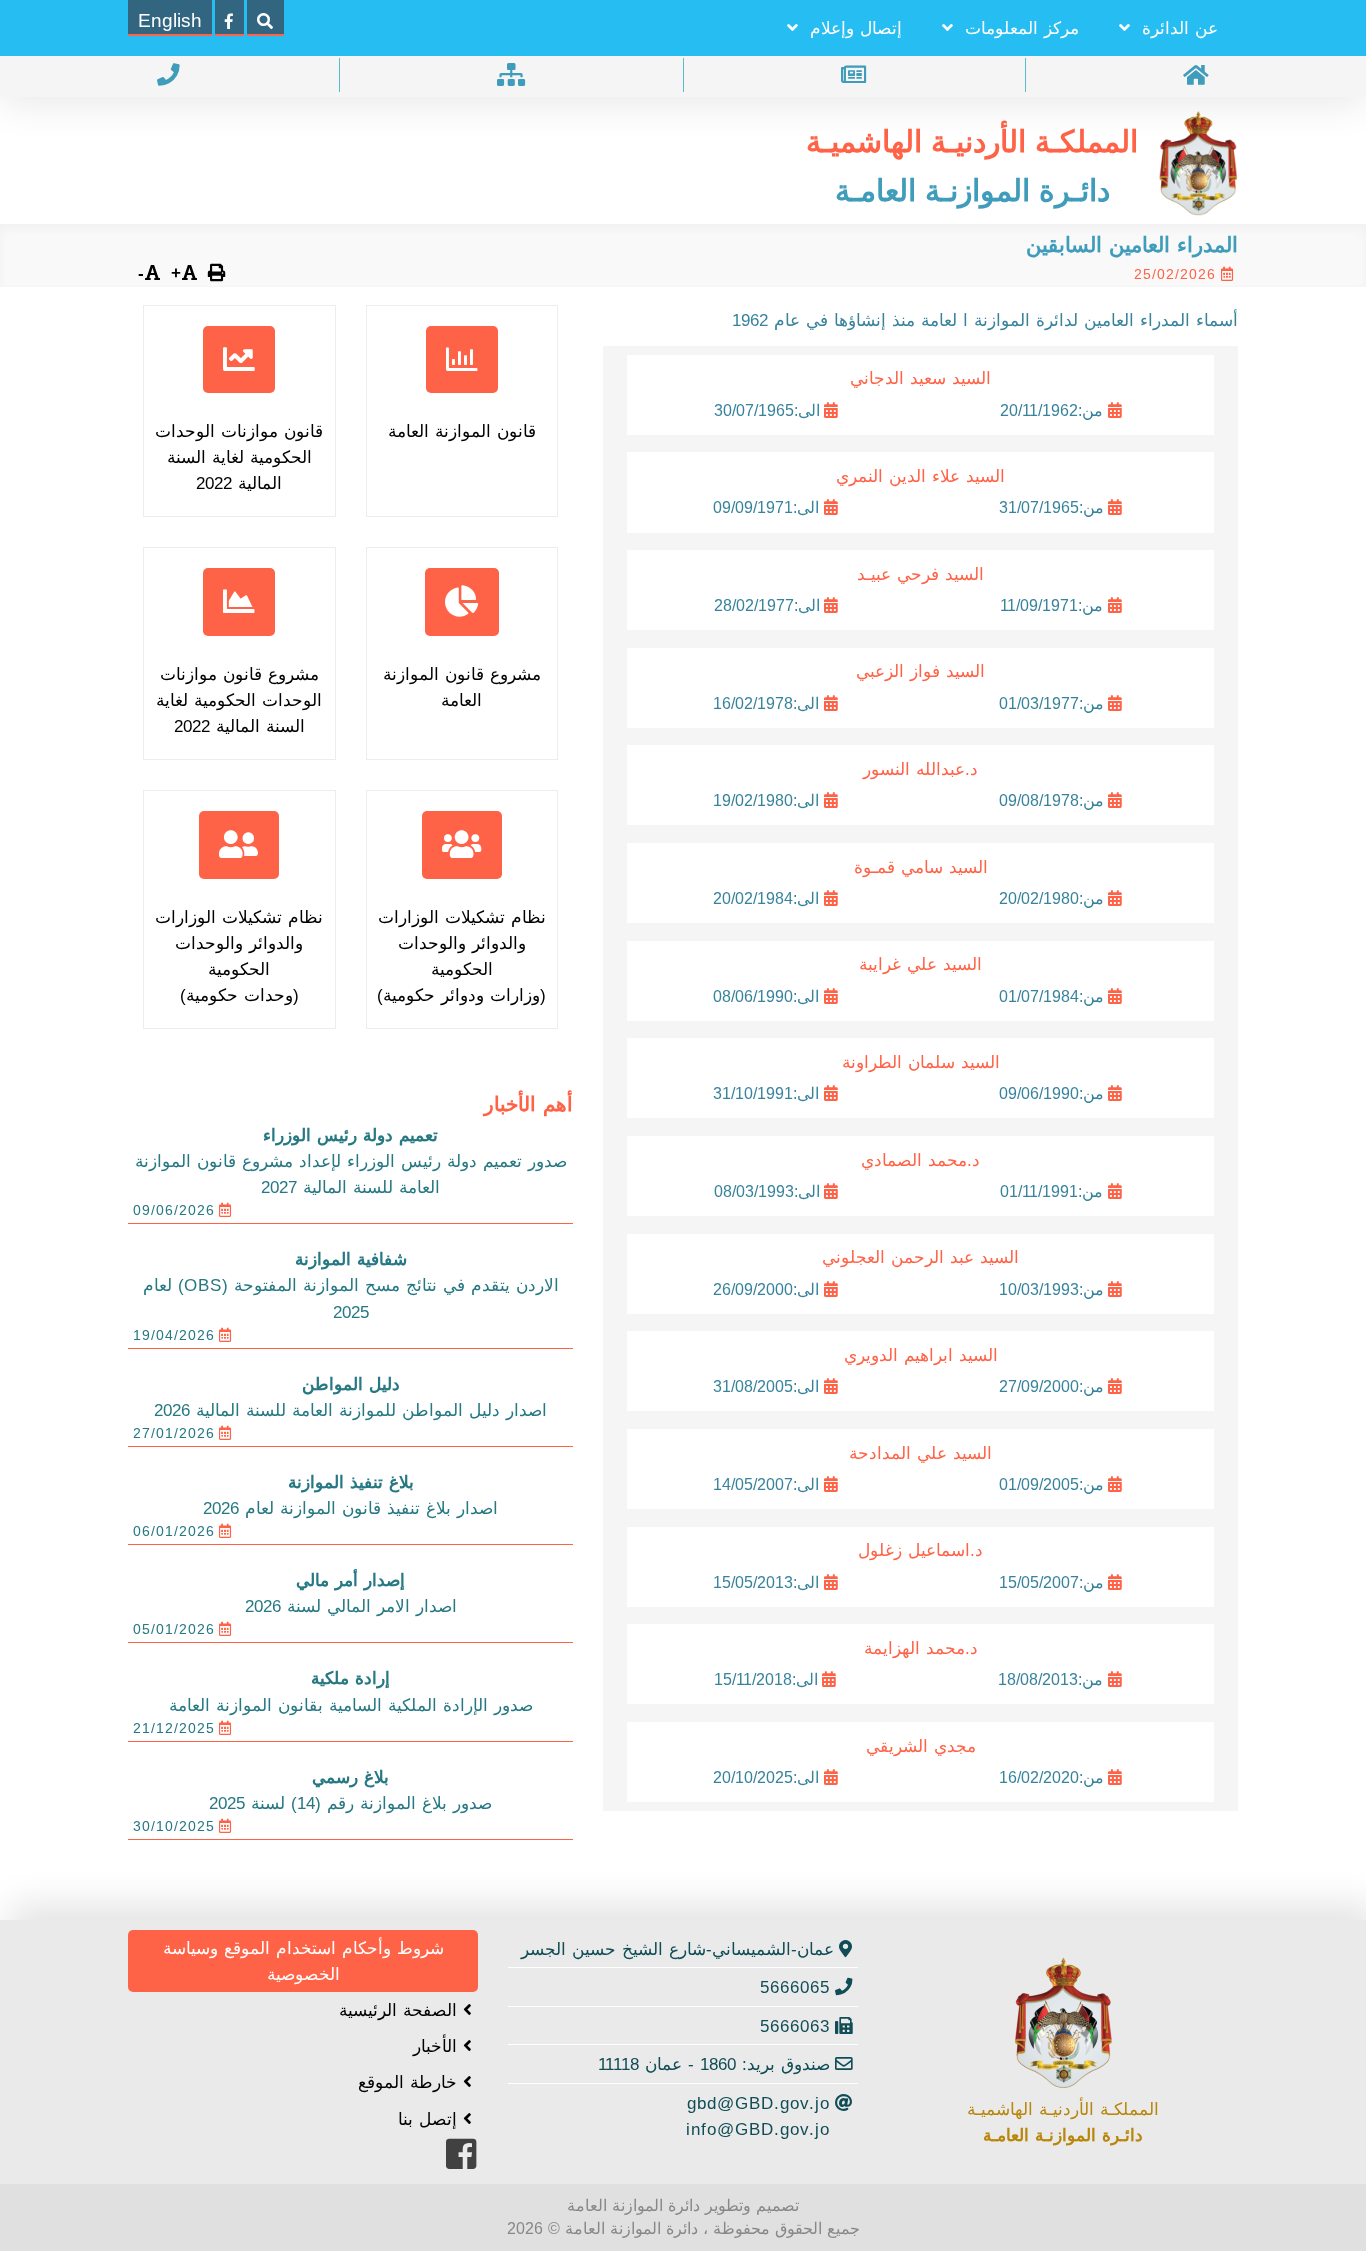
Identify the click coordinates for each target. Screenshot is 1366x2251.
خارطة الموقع (410, 2082)
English (170, 20)
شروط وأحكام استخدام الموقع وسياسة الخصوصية (303, 1961)
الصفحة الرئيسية (401, 2010)
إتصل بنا (430, 2119)
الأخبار (438, 2046)
